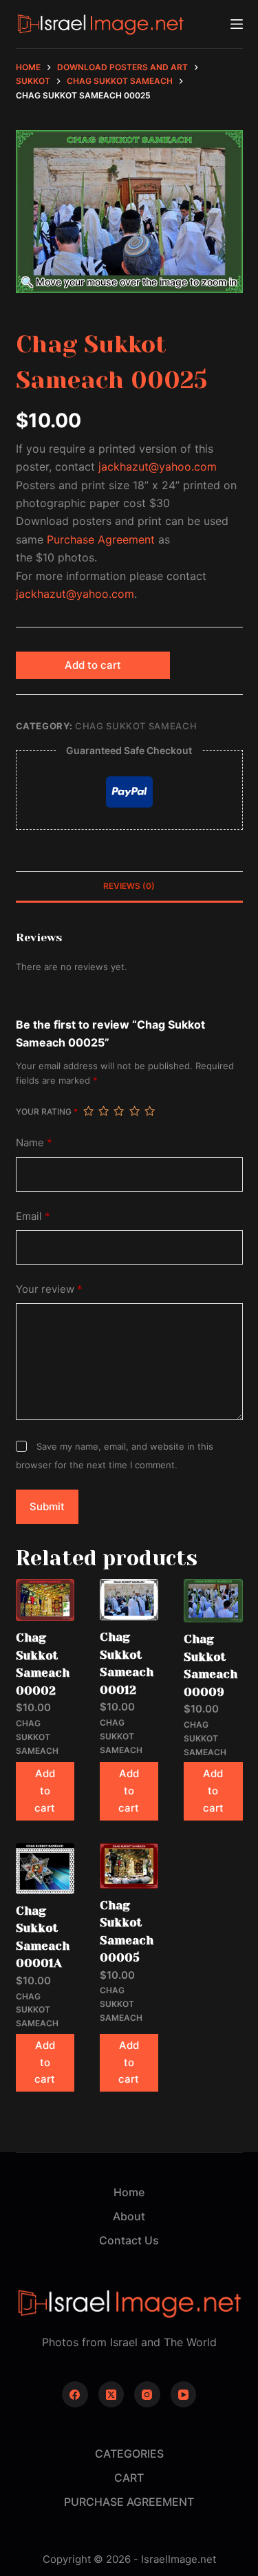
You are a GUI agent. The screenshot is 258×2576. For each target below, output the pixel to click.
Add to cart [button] (45, 1791)
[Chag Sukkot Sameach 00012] (129, 1600)
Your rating (47, 1112)
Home (129, 2192)
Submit (47, 1506)
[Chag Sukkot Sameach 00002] (45, 1600)
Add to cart (93, 665)
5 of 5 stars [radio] (149, 1111)
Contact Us (129, 2240)
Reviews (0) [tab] (129, 886)
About (129, 2216)
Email (33, 1216)
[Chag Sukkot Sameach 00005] (129, 1866)
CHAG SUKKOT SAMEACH (136, 726)
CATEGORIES (129, 2454)
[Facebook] (75, 2394)
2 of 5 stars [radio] (103, 1111)
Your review (49, 1289)
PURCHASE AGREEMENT (129, 2502)
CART (129, 2478)
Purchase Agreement (101, 539)
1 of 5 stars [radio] (88, 1111)
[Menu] (237, 24)
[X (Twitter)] (111, 2394)
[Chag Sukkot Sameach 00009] (213, 1601)
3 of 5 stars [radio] (118, 1111)
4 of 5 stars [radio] (134, 1111)
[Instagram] (147, 2394)
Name (34, 1142)
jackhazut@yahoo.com (158, 466)
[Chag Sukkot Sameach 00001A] (45, 1869)
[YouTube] (184, 2394)
